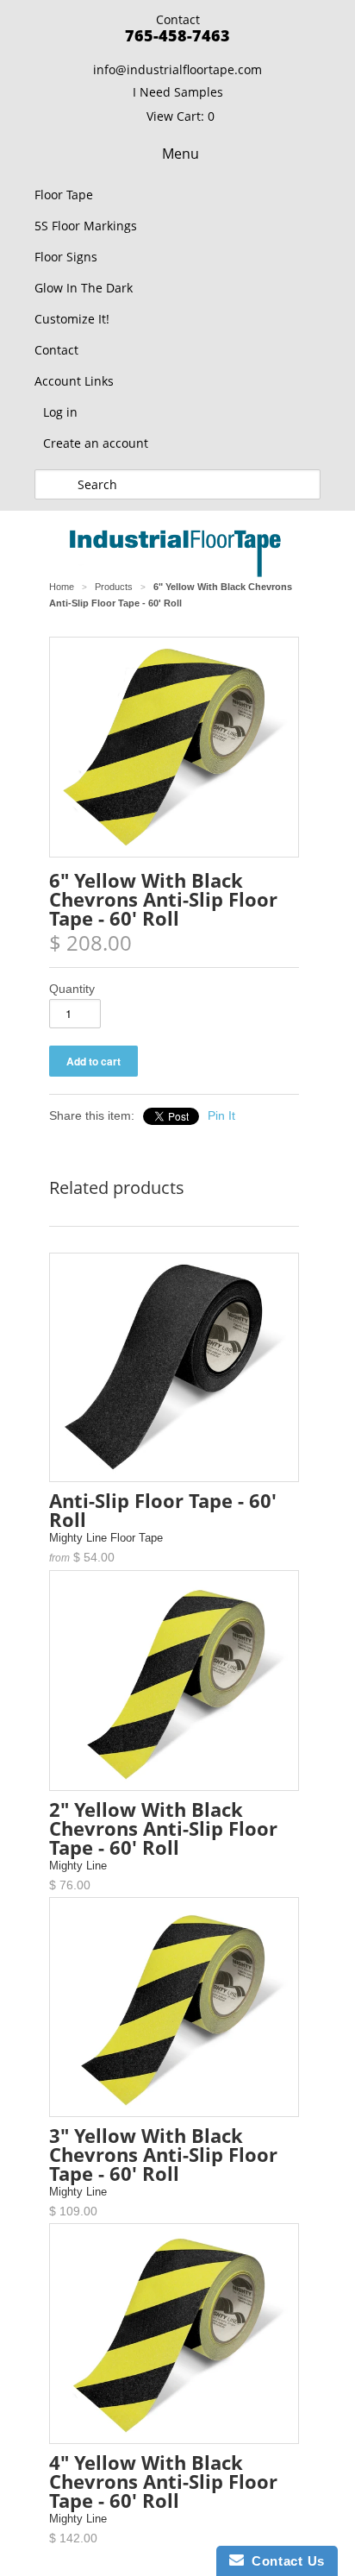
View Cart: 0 (181, 116)
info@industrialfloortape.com (177, 69)
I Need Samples (178, 92)
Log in (60, 412)
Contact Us (284, 2561)
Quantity (72, 989)
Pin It (221, 1115)
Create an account (96, 443)
